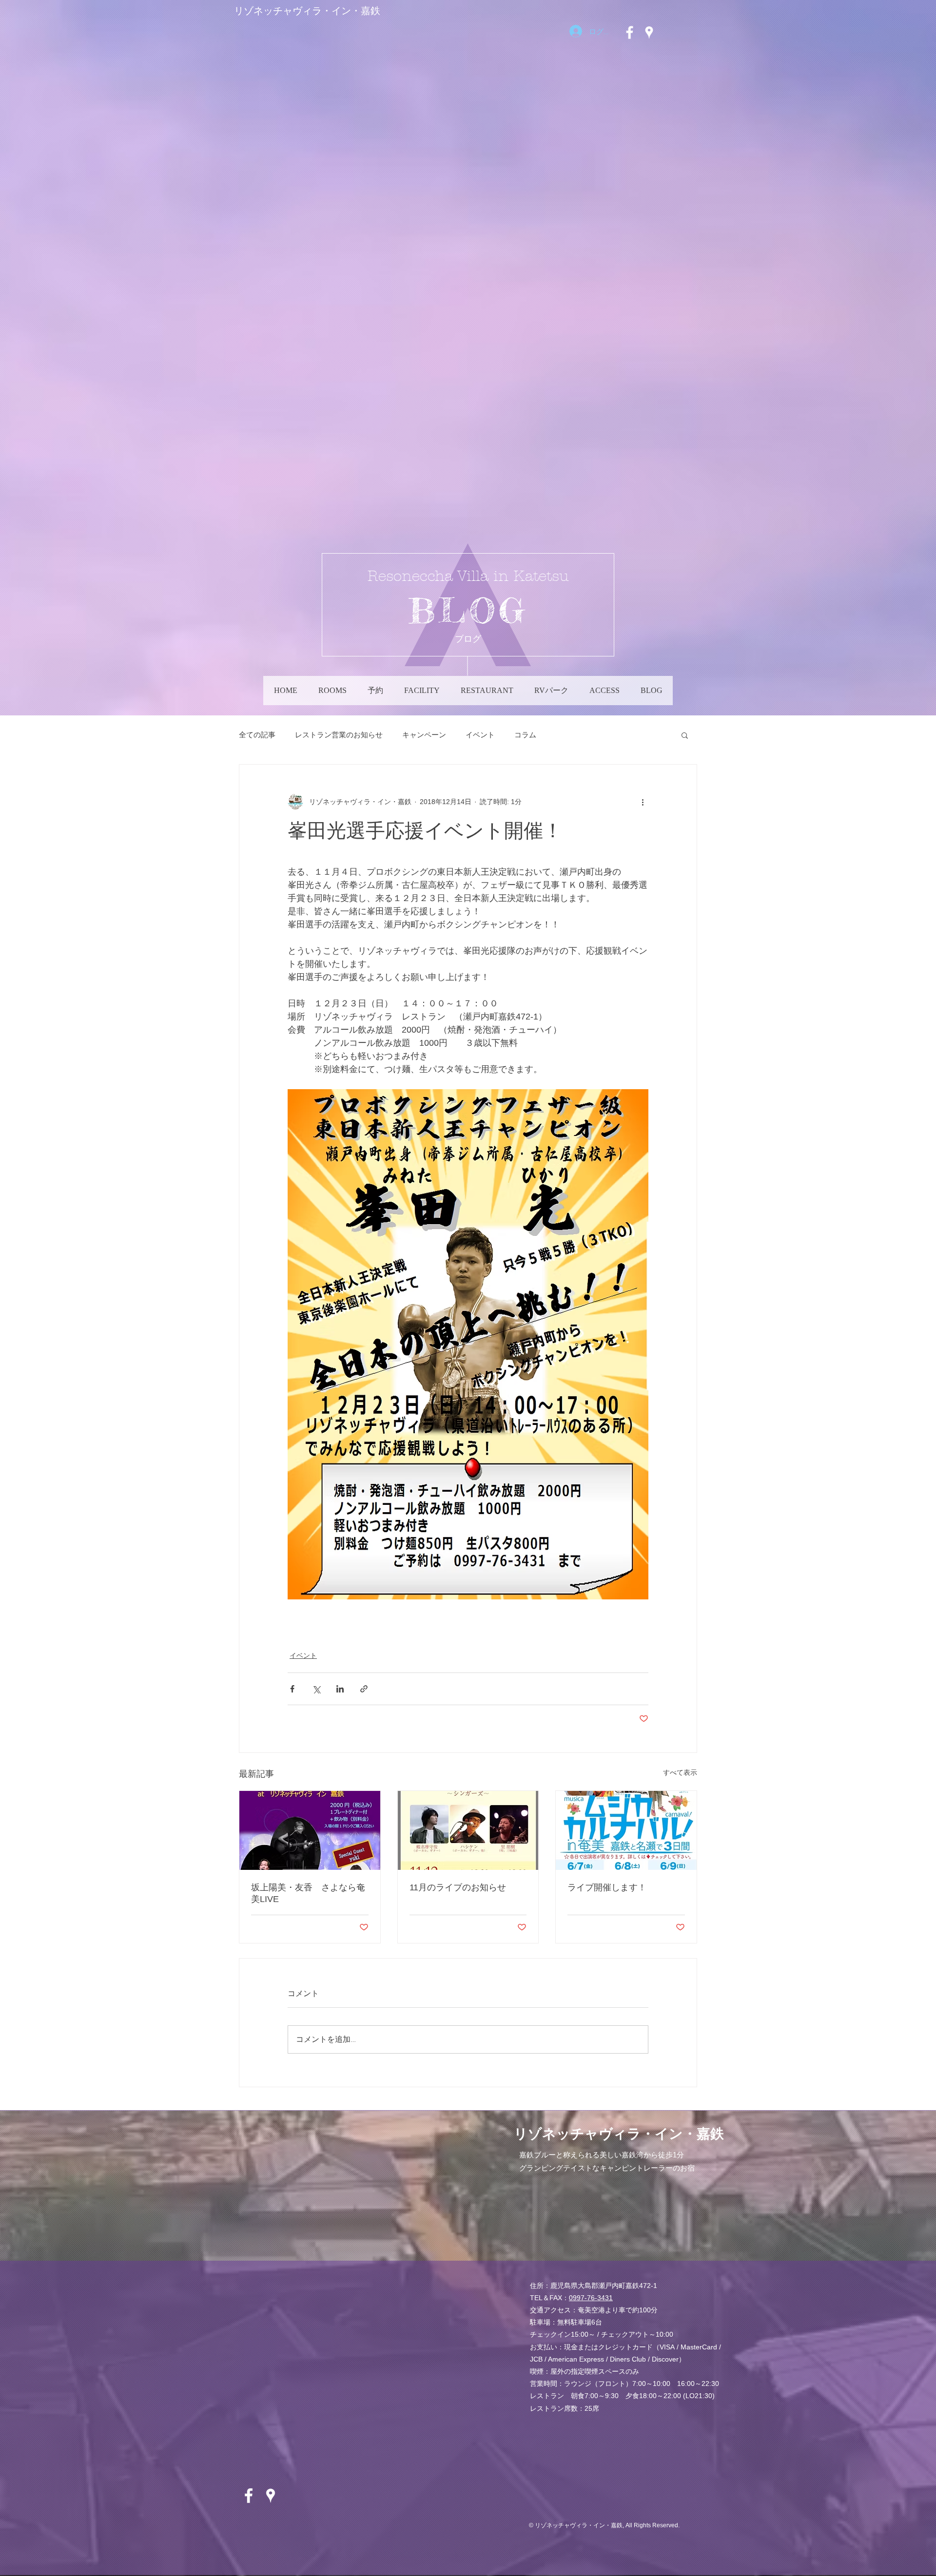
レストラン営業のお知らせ (339, 735)
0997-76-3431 (591, 2298)
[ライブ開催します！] (626, 1830)
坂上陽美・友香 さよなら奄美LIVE (308, 1893)
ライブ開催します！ (607, 1887)
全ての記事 (257, 735)
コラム (525, 735)
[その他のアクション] (643, 802)
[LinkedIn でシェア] (340, 1689)
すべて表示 (680, 1772)
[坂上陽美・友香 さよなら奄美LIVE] (310, 1830)
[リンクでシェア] (364, 1689)
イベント (480, 735)
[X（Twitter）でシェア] (316, 1689)
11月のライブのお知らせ (458, 1887)
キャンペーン (424, 735)
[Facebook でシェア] (292, 1689)
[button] (685, 735)
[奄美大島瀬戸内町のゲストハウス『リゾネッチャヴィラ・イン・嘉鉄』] (630, 32)
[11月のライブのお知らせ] (468, 1830)
